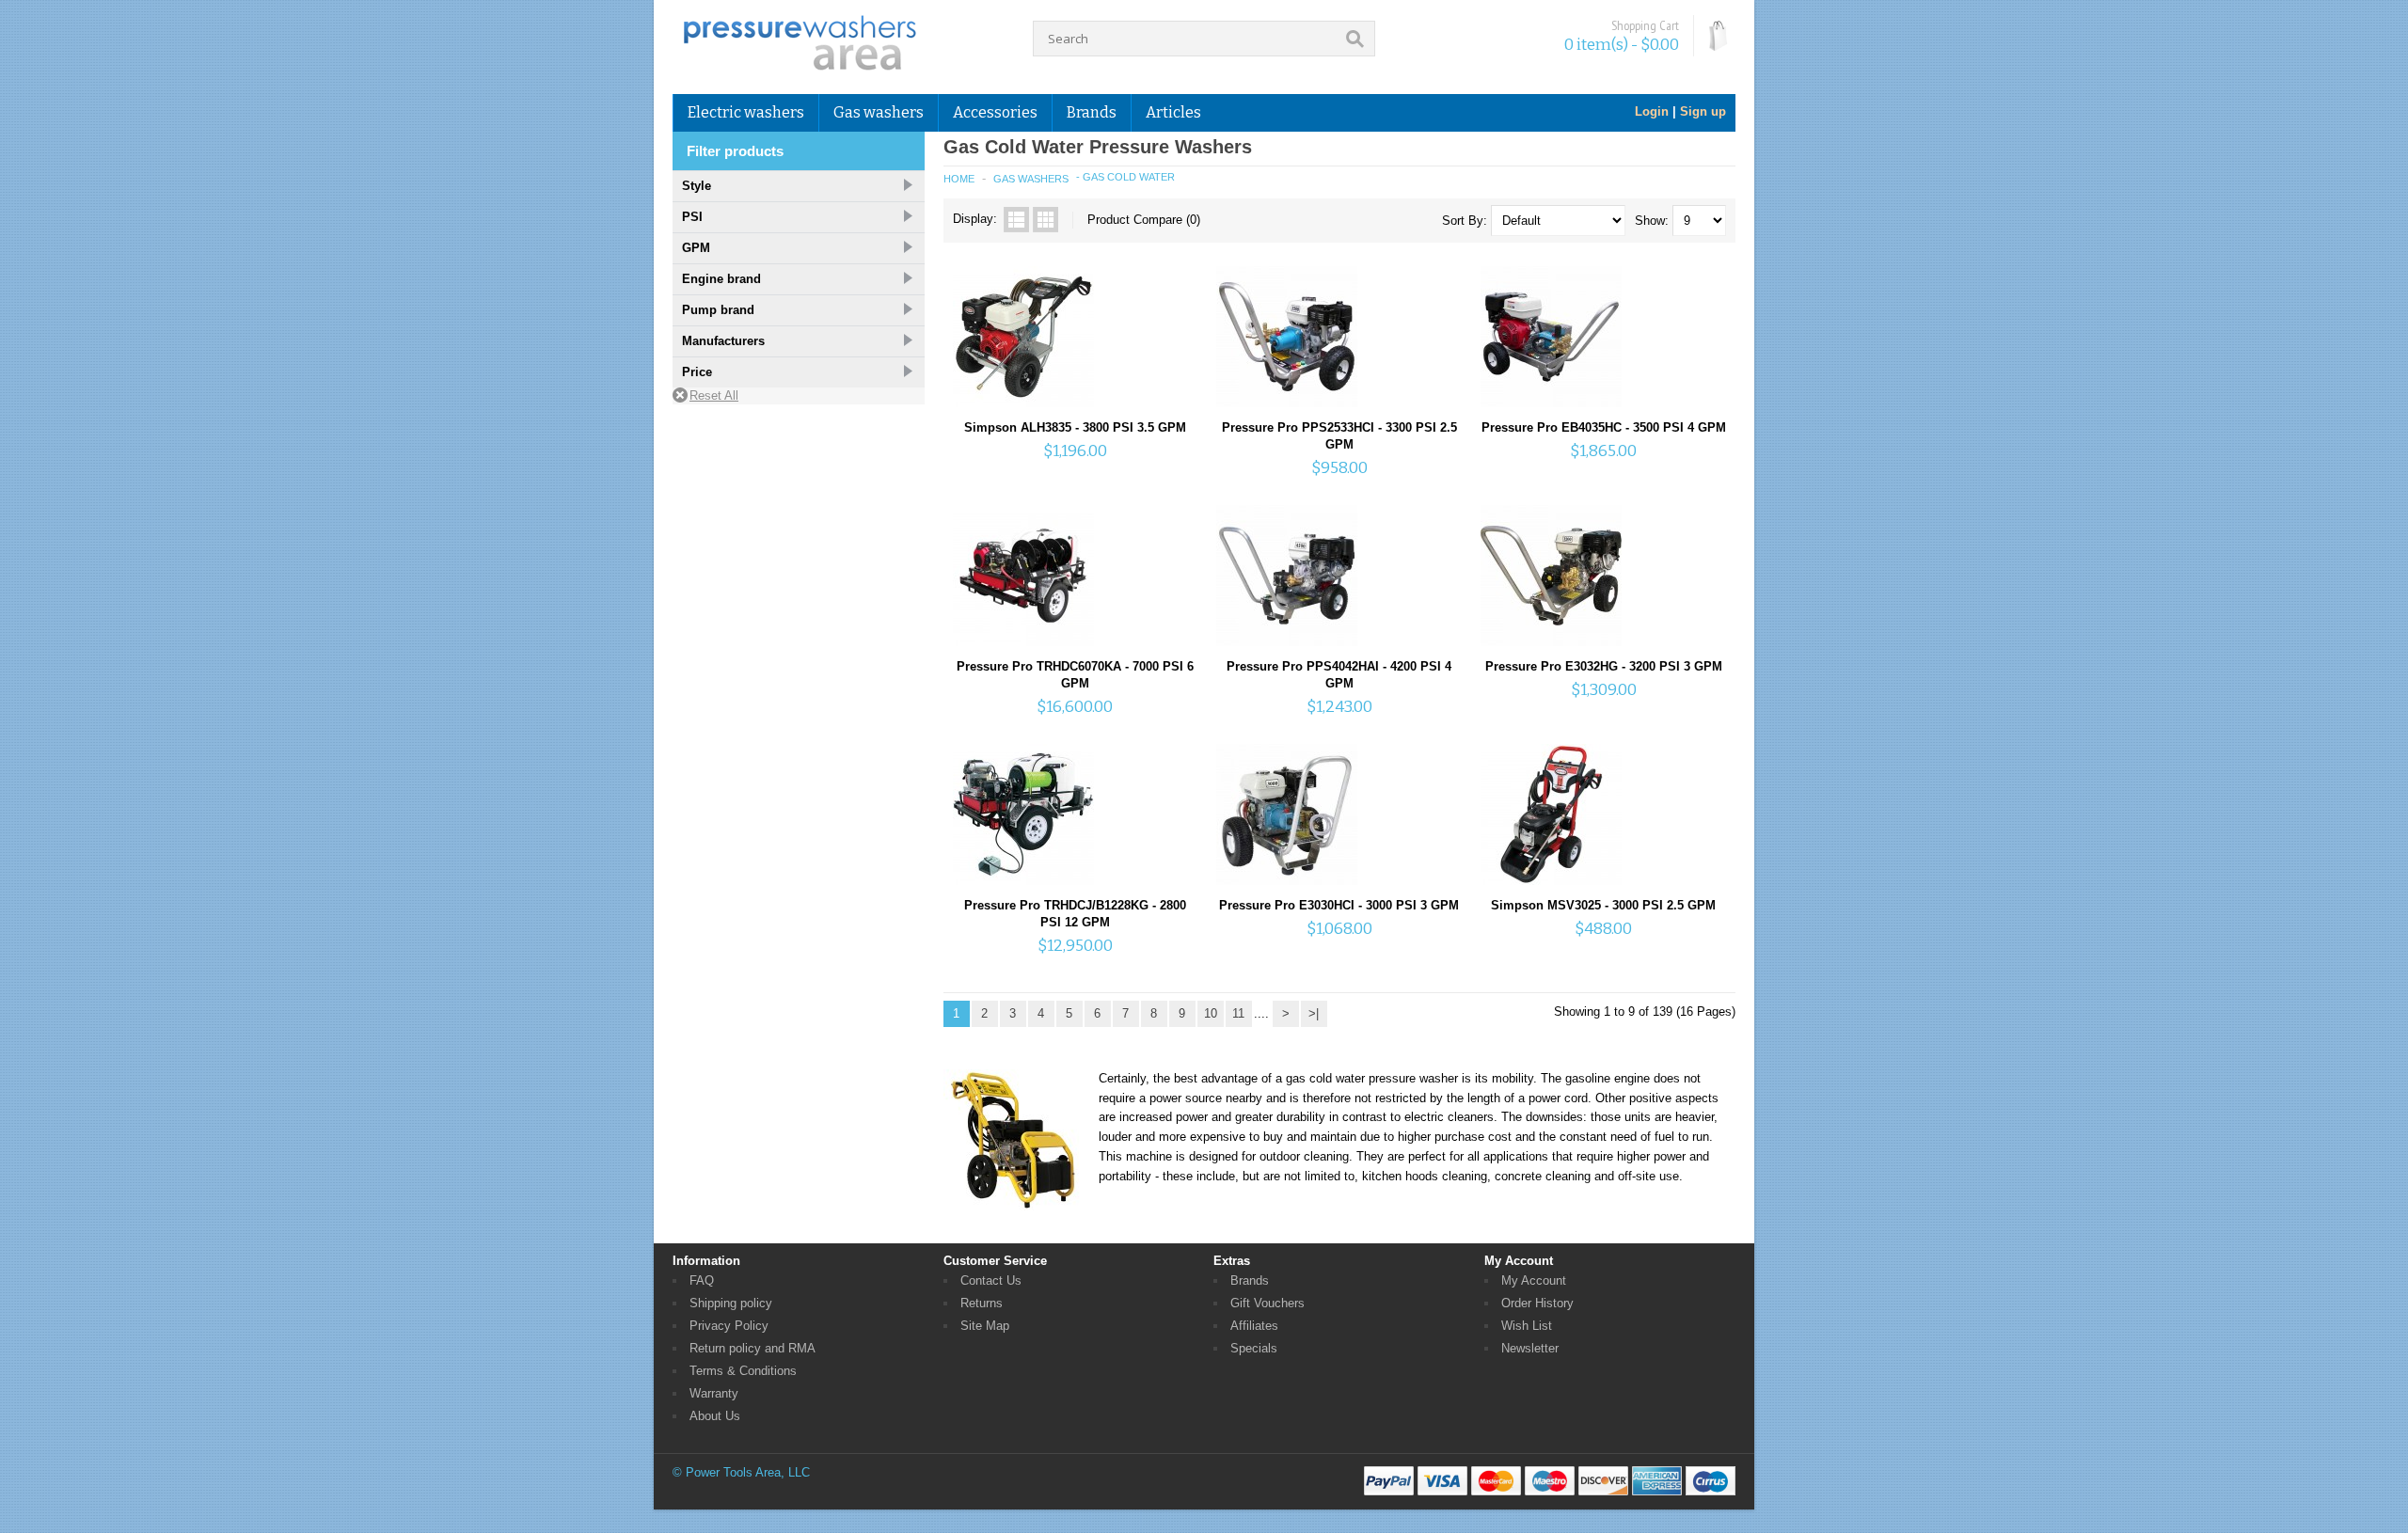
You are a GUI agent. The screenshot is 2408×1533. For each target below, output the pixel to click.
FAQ (702, 1280)
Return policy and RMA (752, 1348)
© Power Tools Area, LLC (741, 1472)
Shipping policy (731, 1303)
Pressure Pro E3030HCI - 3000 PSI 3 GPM (1339, 905)
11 (1238, 1013)
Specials (1254, 1348)
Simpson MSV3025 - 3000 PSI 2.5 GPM (1603, 905)
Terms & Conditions (743, 1371)
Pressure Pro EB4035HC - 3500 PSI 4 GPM (1604, 427)
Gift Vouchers (1267, 1303)
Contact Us (991, 1280)
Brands (1250, 1280)
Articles (1173, 112)
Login (1652, 111)
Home (959, 179)
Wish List (1527, 1326)
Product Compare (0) (1144, 220)
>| (1314, 1013)
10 (1211, 1013)
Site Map (985, 1326)
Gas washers (879, 112)
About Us (715, 1416)
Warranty (714, 1393)
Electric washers (746, 112)
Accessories (995, 112)
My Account (1534, 1280)
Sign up (1703, 111)
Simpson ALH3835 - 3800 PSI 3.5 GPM (1075, 427)
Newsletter (1530, 1348)
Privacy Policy (729, 1326)
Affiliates (1254, 1326)
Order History (1537, 1303)
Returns (982, 1303)
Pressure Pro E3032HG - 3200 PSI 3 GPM (1604, 666)
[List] (1016, 220)
